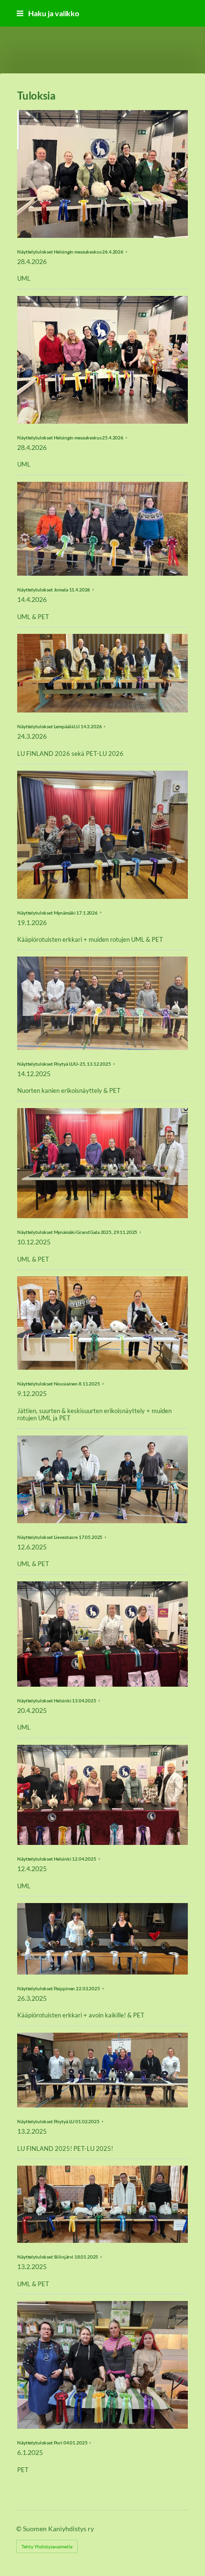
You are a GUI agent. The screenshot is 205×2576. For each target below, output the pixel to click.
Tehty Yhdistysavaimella (47, 2546)
